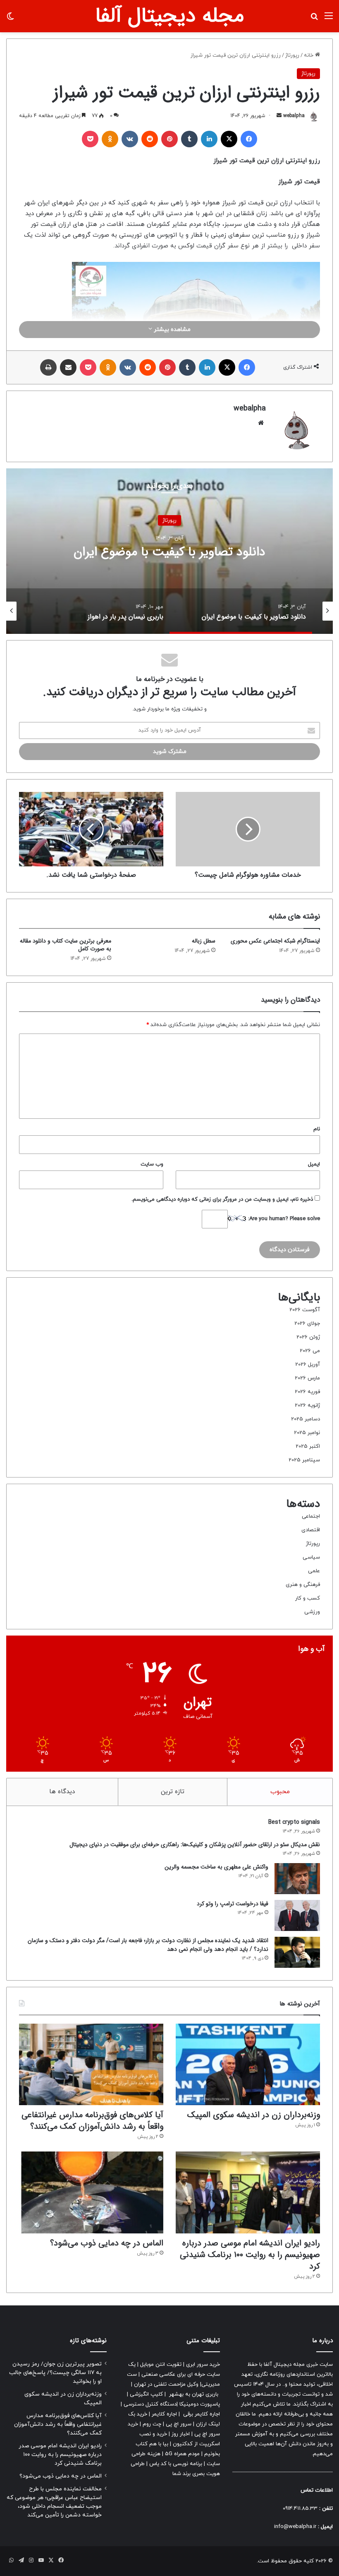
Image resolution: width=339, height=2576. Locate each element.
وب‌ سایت (152, 1164)
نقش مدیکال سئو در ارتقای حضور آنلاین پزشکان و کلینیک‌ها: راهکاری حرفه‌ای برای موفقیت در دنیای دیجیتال (195, 1844)
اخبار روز (181, 2434)
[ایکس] (229, 139)
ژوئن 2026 (308, 1337)
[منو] (329, 19)
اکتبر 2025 (308, 1446)
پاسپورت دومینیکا (200, 2404)
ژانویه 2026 (307, 1406)
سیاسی (311, 1557)
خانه (309, 55)
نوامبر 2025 (307, 1433)
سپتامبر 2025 (304, 1460)
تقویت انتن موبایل (161, 2365)
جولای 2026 (307, 1324)
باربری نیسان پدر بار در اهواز (170, 552)
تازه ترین (173, 1792)
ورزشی (312, 1612)
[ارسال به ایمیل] (279, 116)
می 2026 (310, 1351)
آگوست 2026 (305, 1310)
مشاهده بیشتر (171, 330)
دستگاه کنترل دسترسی (150, 2404)
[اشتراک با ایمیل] (68, 367)
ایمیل (314, 1164)
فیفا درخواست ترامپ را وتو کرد (233, 1904)
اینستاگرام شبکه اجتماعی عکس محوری (275, 941)
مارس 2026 (307, 1378)
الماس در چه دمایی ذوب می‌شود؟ (107, 2243)
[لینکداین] (209, 139)
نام (317, 1129)
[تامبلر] (189, 139)
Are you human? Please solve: (283, 1219)
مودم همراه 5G (182, 2454)
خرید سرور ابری (203, 2365)
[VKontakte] (130, 139)
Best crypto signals (294, 1822)
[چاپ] (48, 367)
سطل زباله (204, 941)
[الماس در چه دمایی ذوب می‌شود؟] (91, 2192)
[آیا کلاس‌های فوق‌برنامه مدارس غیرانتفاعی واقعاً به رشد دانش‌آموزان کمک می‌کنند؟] (91, 2064)
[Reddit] (150, 139)
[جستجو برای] (314, 19)
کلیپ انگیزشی (146, 2394)
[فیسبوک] (249, 139)
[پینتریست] (169, 139)
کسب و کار (308, 1598)
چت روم (152, 2424)
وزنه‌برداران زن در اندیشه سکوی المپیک (254, 2115)
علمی (314, 1571)
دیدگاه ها (62, 1792)
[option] (169, 551)
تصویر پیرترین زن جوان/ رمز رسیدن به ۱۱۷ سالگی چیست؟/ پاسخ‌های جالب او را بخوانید (55, 2373)
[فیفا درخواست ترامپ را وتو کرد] (297, 1915)
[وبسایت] (261, 423)
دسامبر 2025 (306, 1419)
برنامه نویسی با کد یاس (176, 2464)
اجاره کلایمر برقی (202, 2414)
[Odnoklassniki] (110, 139)
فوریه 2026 (307, 1392)
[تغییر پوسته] (10, 19)
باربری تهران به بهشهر (194, 2394)
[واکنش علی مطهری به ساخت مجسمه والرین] (297, 1879)
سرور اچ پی (179, 2424)
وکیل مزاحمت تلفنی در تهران (166, 2384)
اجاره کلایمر (164, 2414)
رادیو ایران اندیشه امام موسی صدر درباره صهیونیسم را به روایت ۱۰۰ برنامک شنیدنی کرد (250, 2255)
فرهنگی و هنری (303, 1585)
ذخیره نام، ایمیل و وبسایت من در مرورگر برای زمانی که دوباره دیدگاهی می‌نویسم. (222, 1199)
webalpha (294, 116)
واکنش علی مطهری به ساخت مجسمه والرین (216, 1867)
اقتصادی (311, 1530)
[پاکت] (90, 139)
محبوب (280, 1792)
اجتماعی (311, 1516)
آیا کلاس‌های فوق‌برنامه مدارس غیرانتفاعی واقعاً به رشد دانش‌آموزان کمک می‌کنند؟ (92, 2121)
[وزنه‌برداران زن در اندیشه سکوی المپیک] (248, 2064)
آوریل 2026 (308, 1365)
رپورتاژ (292, 55)
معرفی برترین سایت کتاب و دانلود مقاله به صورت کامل (66, 945)
